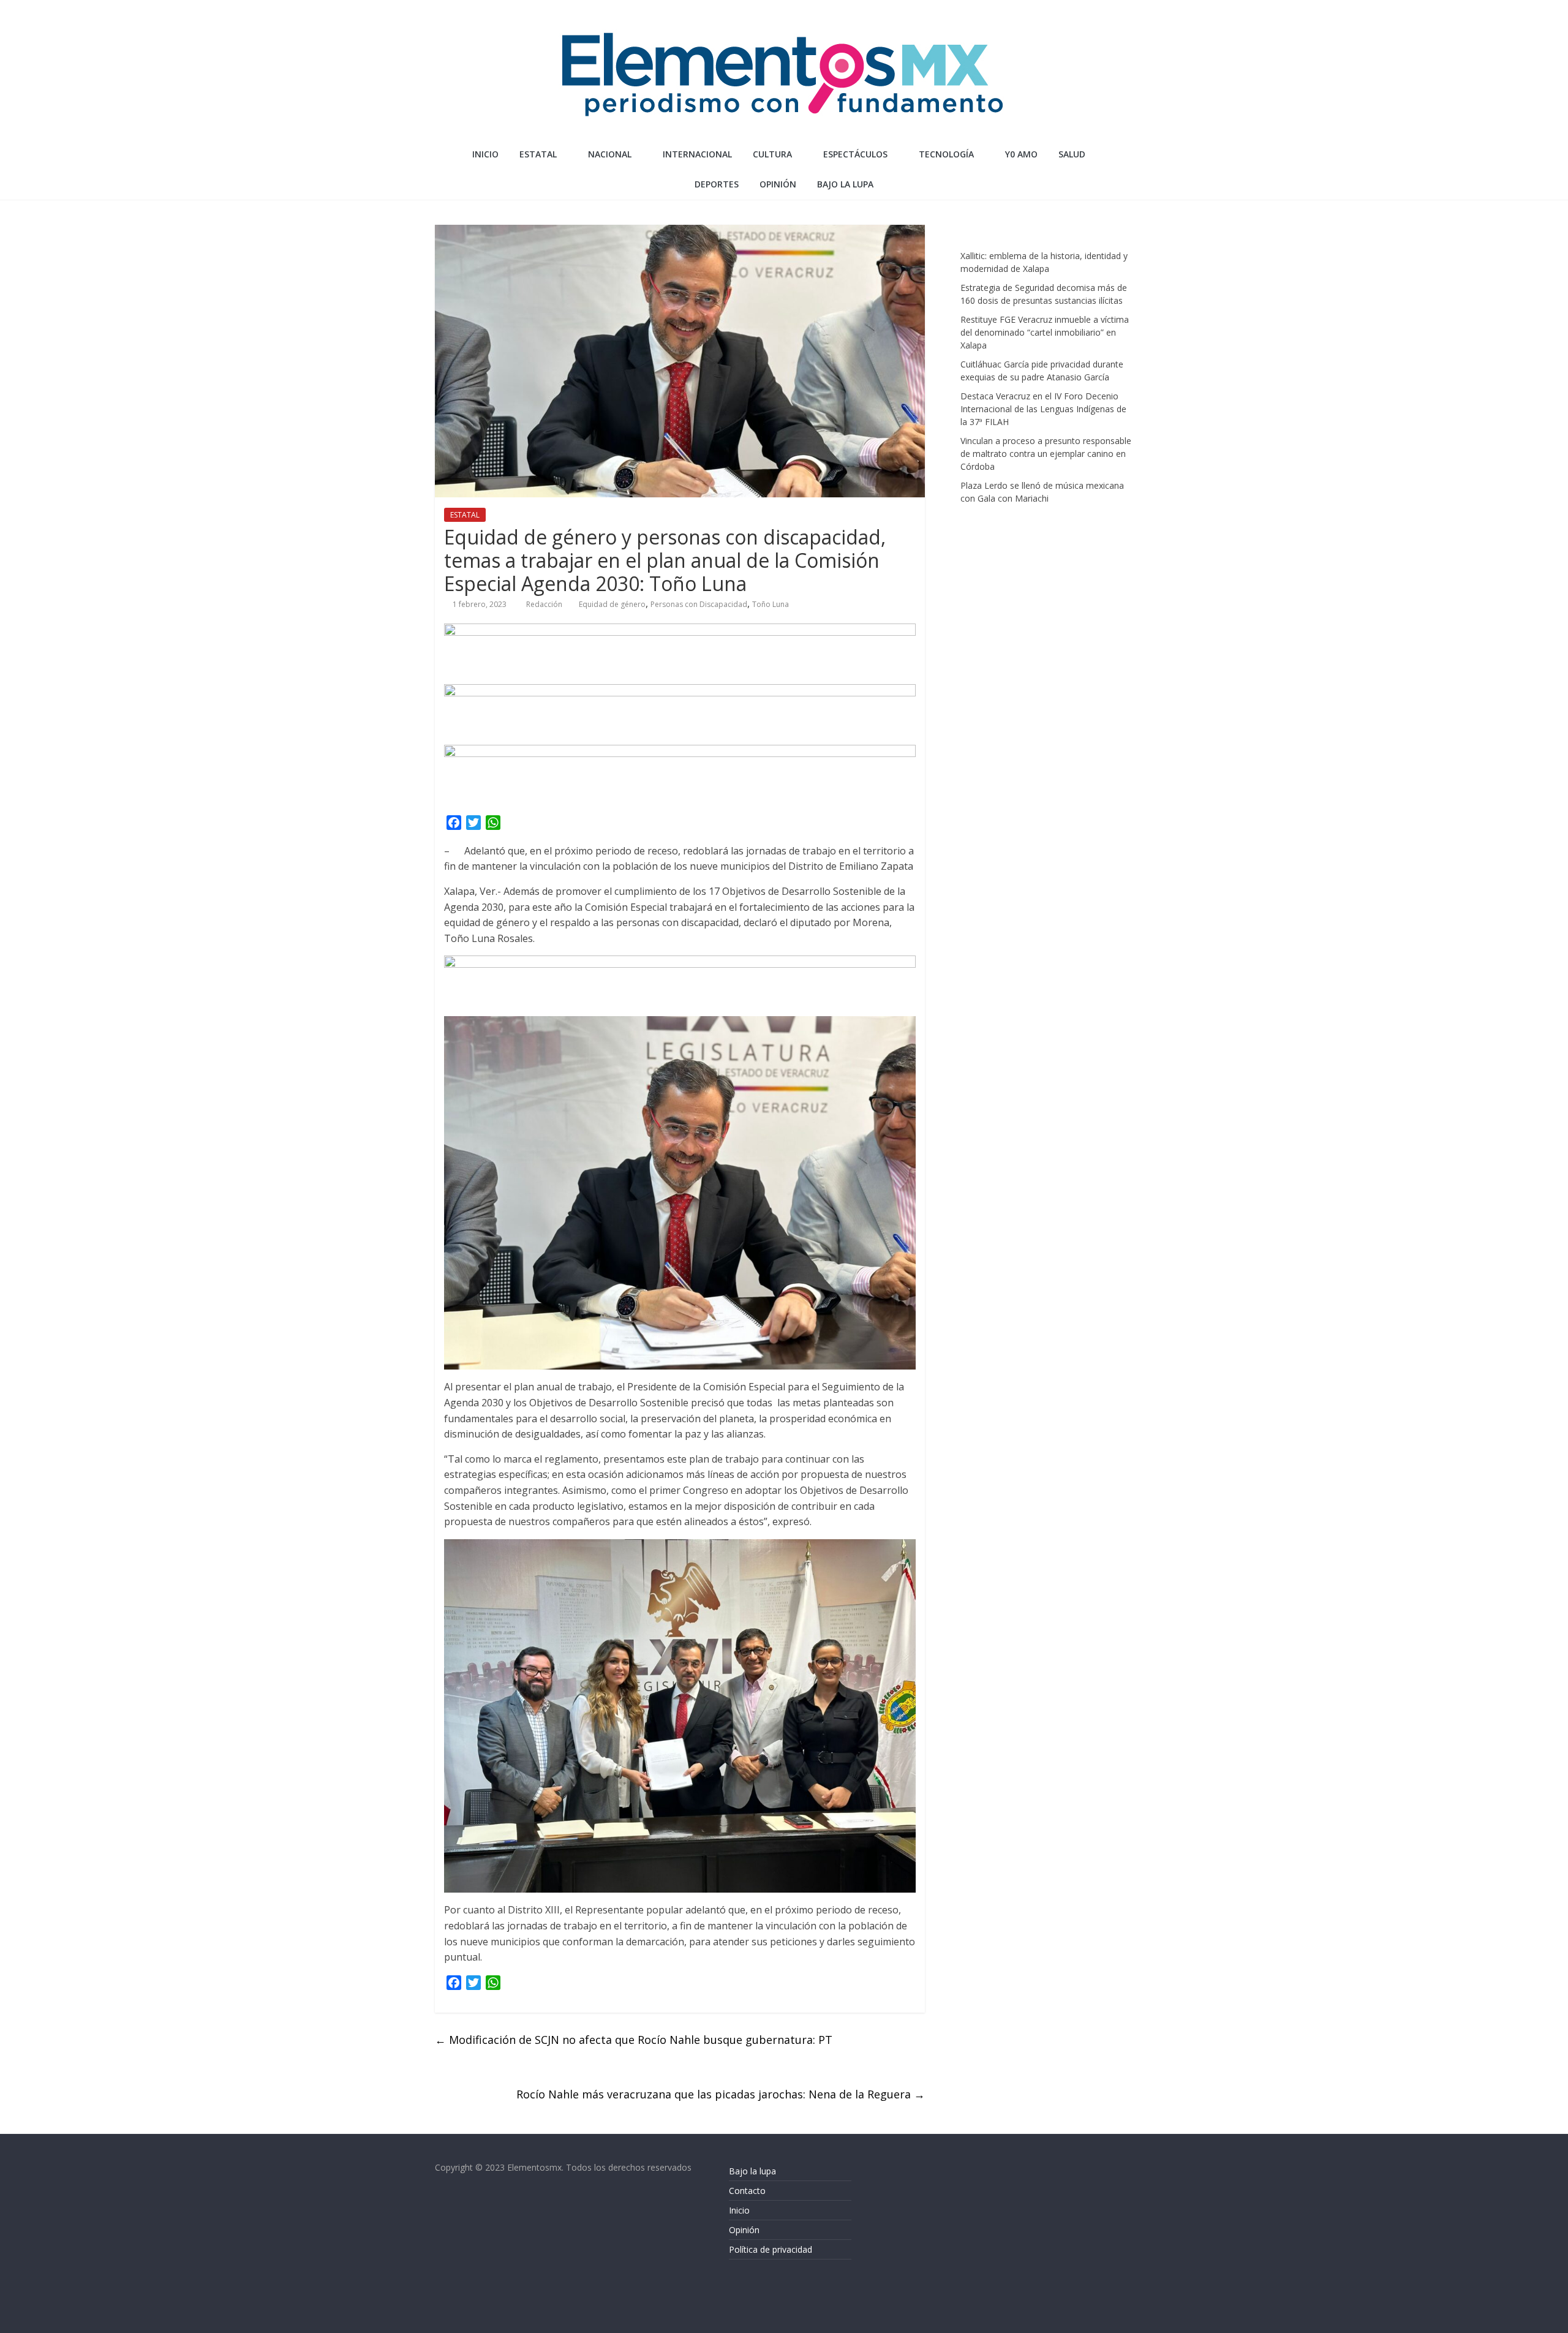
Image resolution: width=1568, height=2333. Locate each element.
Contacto (747, 2191)
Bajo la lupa (845, 184)
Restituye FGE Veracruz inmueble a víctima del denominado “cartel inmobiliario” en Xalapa (1045, 332)
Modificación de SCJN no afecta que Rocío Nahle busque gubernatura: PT (634, 2040)
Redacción (545, 604)
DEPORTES (717, 184)
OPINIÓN (778, 184)
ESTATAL (538, 154)
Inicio (485, 154)
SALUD (1072, 154)
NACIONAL (610, 154)
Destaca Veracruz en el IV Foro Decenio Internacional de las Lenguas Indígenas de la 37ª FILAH (1043, 409)
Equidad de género (612, 604)
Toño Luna (771, 604)
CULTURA (772, 154)
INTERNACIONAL (697, 154)
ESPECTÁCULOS (855, 154)
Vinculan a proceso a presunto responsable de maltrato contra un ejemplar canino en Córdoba (1046, 454)
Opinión (744, 2230)
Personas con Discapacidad (699, 604)
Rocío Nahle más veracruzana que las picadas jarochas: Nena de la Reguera (721, 2094)
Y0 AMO (1021, 154)
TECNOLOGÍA (946, 154)
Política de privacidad (771, 2249)
